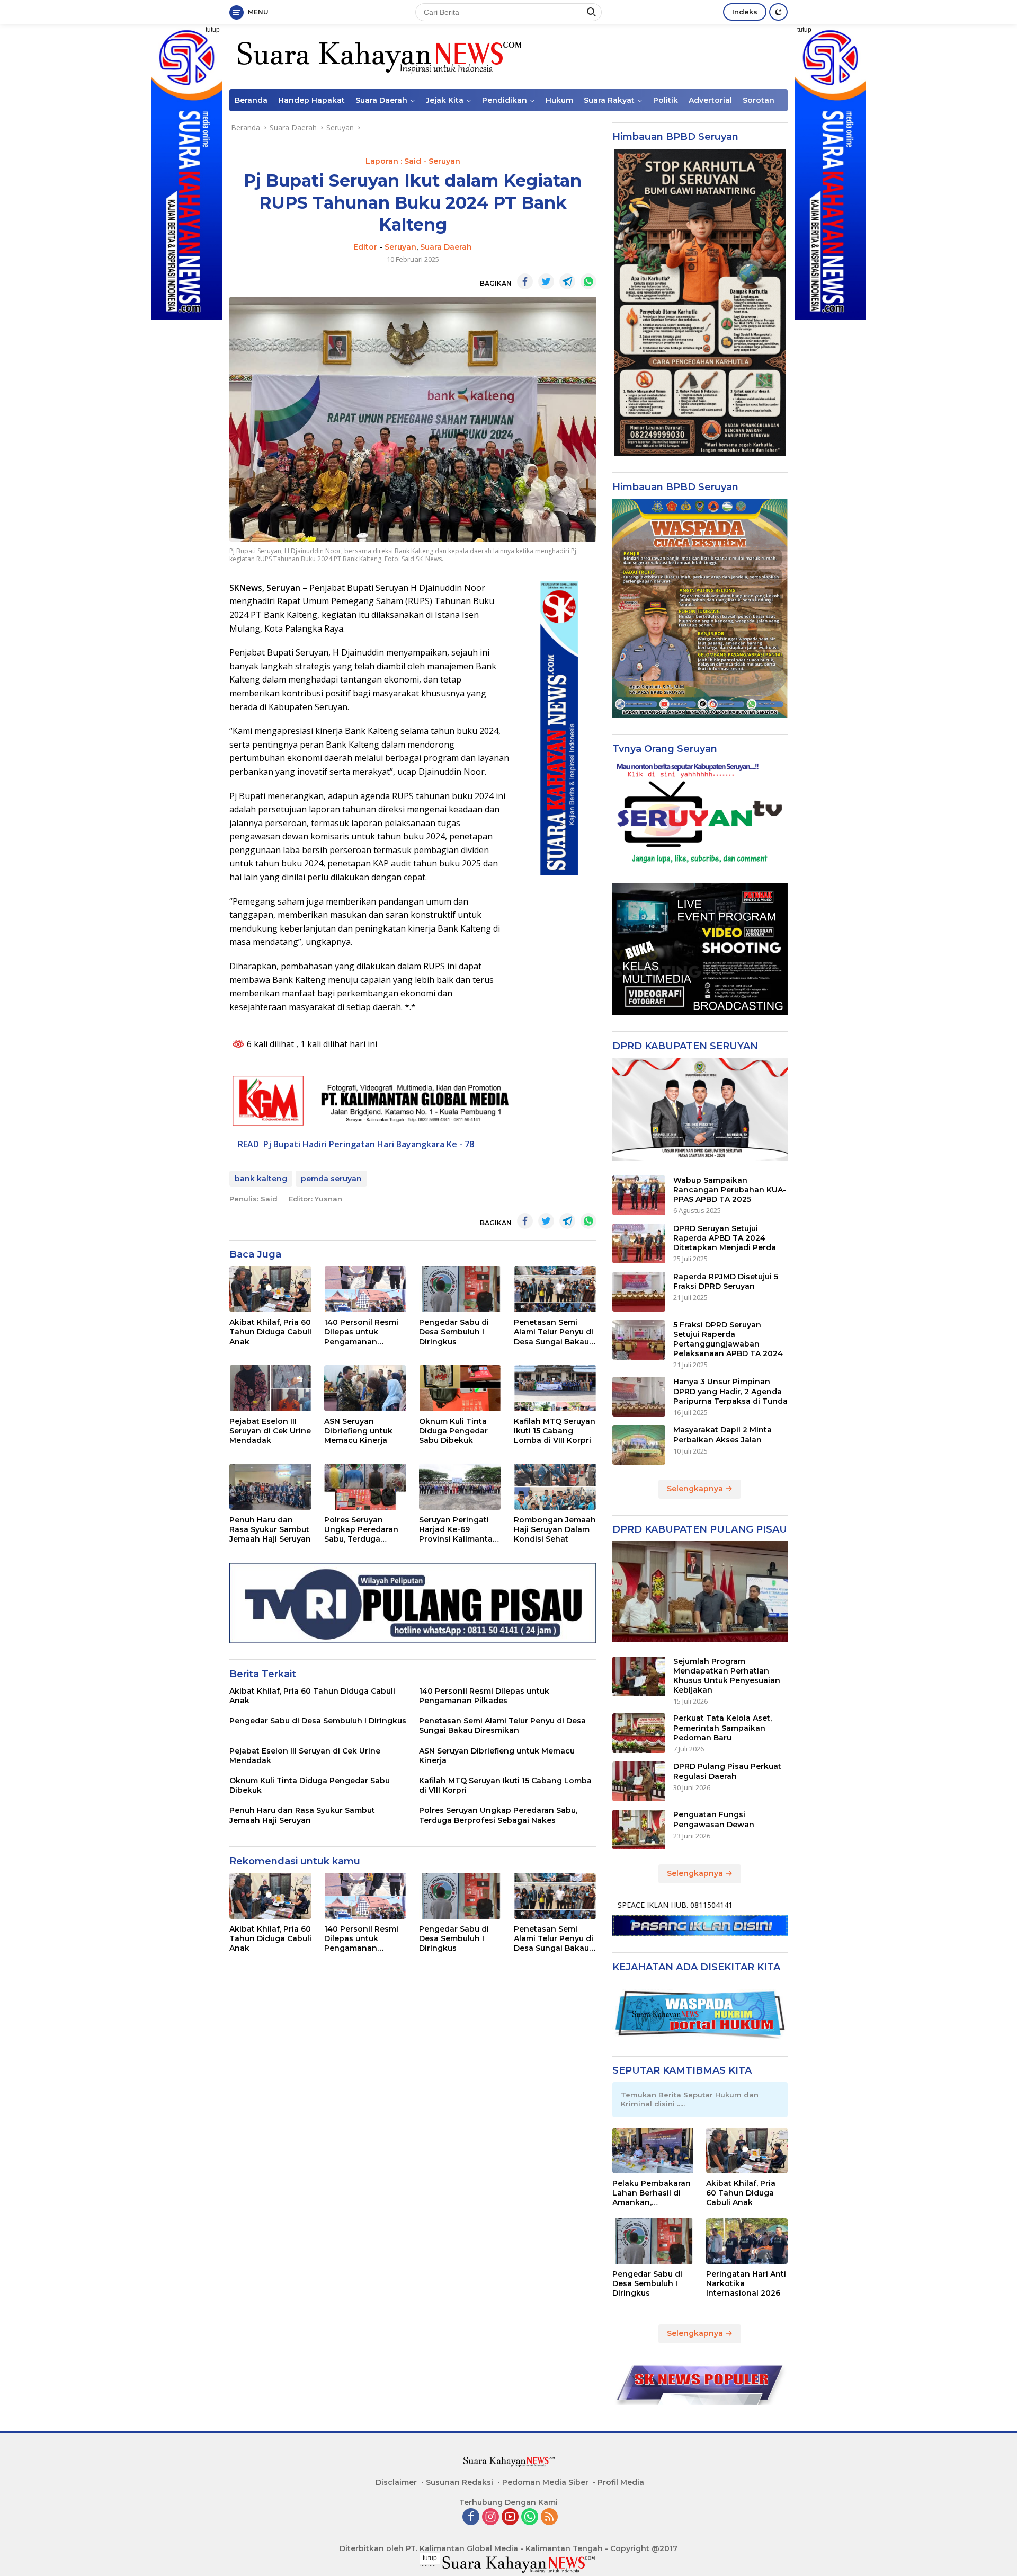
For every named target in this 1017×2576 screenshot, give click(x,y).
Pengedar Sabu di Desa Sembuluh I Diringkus (454, 1332)
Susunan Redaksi (460, 2482)
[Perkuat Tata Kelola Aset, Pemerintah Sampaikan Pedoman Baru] (639, 1733)
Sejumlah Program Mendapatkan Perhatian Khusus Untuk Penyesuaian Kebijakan (727, 1676)
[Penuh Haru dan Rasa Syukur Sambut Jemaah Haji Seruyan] (270, 1487)
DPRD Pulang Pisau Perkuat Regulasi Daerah (727, 1771)
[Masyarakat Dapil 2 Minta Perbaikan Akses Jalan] (639, 1445)
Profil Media (621, 2482)
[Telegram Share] (567, 281)
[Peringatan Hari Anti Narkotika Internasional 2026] (747, 2241)
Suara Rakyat (609, 100)
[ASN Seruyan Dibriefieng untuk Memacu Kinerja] (365, 1388)
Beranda (251, 100)
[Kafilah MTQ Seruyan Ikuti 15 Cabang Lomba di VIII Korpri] (555, 1388)
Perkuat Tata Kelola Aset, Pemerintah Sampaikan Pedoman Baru (722, 1728)
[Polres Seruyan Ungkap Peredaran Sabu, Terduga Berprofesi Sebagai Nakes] (365, 1487)
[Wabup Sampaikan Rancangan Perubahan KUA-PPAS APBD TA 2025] (639, 1195)
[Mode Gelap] (778, 12)
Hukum (559, 100)
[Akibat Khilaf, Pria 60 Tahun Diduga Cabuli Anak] (270, 1289)
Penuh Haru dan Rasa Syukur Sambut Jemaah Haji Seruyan (270, 1529)
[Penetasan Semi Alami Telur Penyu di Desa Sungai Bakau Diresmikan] (555, 1289)
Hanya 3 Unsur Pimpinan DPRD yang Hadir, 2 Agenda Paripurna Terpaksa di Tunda (730, 1391)
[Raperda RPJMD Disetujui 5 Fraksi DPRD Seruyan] (639, 1292)
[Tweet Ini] (546, 281)
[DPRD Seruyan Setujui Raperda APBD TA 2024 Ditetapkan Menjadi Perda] (639, 1243)
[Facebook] (471, 2517)
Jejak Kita (445, 100)
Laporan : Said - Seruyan (413, 161)
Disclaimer (396, 2482)
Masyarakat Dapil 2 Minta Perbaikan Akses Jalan (722, 1435)
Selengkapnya (696, 1489)
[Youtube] (510, 2517)
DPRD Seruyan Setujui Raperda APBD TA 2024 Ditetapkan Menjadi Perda (725, 1238)
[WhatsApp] (530, 2517)
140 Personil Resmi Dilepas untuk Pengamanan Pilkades (361, 1332)
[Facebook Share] (525, 281)
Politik (666, 100)
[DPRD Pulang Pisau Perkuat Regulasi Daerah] (639, 1781)
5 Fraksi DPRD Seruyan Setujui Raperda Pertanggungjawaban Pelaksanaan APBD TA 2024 (728, 1339)
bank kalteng (261, 1179)
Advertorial (710, 100)
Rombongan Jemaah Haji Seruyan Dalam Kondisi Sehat (555, 1529)
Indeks (745, 12)
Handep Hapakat (311, 100)
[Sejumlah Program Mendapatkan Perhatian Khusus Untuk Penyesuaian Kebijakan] (639, 1676)
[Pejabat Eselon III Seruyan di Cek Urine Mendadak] (270, 1388)
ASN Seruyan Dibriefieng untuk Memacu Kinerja (358, 1431)
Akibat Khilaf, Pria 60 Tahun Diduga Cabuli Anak (270, 1332)
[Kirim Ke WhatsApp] (588, 281)
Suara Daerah (381, 100)
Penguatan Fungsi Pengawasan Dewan (714, 1819)
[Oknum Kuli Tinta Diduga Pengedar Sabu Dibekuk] (460, 1388)
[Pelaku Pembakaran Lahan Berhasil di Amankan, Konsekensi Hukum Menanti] (653, 2150)
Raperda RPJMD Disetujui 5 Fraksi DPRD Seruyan (726, 1281)
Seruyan (400, 247)
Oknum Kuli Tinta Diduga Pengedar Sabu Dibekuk (453, 1431)
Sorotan (759, 100)
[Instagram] (490, 2517)
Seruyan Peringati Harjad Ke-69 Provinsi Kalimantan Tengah (458, 1530)
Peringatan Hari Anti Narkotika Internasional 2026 (746, 2283)
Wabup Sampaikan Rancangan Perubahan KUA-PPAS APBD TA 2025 (730, 1190)
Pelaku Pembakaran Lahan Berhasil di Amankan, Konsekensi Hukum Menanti (652, 2193)
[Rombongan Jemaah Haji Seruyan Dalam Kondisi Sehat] (555, 1487)
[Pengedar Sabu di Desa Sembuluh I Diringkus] (460, 1289)
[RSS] (549, 2517)
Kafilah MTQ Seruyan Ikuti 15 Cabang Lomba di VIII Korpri (555, 1431)
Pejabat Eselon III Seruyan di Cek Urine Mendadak (270, 1431)
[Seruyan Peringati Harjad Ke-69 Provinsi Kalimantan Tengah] (460, 1487)
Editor (365, 247)
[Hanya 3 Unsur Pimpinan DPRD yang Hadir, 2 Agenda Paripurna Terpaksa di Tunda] (639, 1397)
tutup (213, 30)
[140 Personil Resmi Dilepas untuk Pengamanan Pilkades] (365, 1289)
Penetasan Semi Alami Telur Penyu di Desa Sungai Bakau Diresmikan (554, 1332)
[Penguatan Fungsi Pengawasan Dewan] (639, 1830)
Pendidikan (505, 100)
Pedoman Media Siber (545, 2482)
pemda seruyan (331, 1179)
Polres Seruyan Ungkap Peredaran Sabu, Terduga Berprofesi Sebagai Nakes (362, 1530)
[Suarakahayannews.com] (378, 56)
